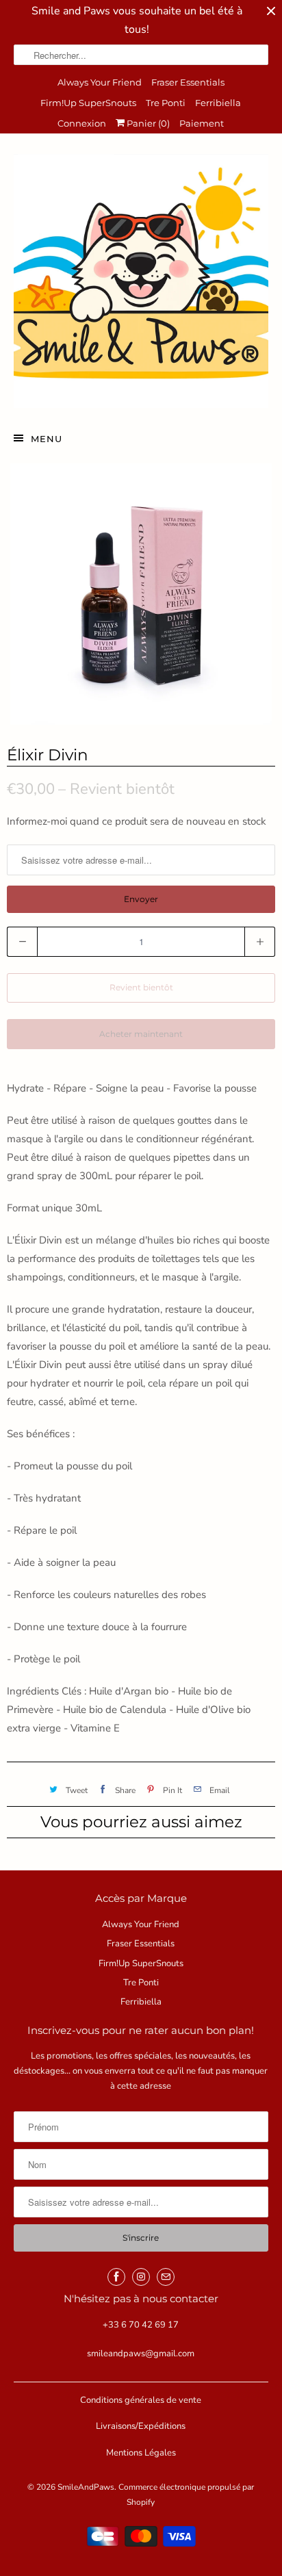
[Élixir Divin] (141, 594)
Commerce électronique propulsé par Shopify (186, 2495)
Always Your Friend (100, 82)
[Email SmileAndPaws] (166, 2277)
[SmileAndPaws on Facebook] (116, 2277)
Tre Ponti (166, 103)
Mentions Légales (141, 2453)
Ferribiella (218, 103)
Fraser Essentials (188, 82)
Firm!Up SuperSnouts (88, 103)
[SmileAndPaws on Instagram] (141, 2277)
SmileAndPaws (86, 2487)
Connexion (82, 123)
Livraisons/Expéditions (141, 2426)
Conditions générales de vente (141, 2400)
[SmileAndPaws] (141, 281)
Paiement (202, 123)
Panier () (147, 123)
